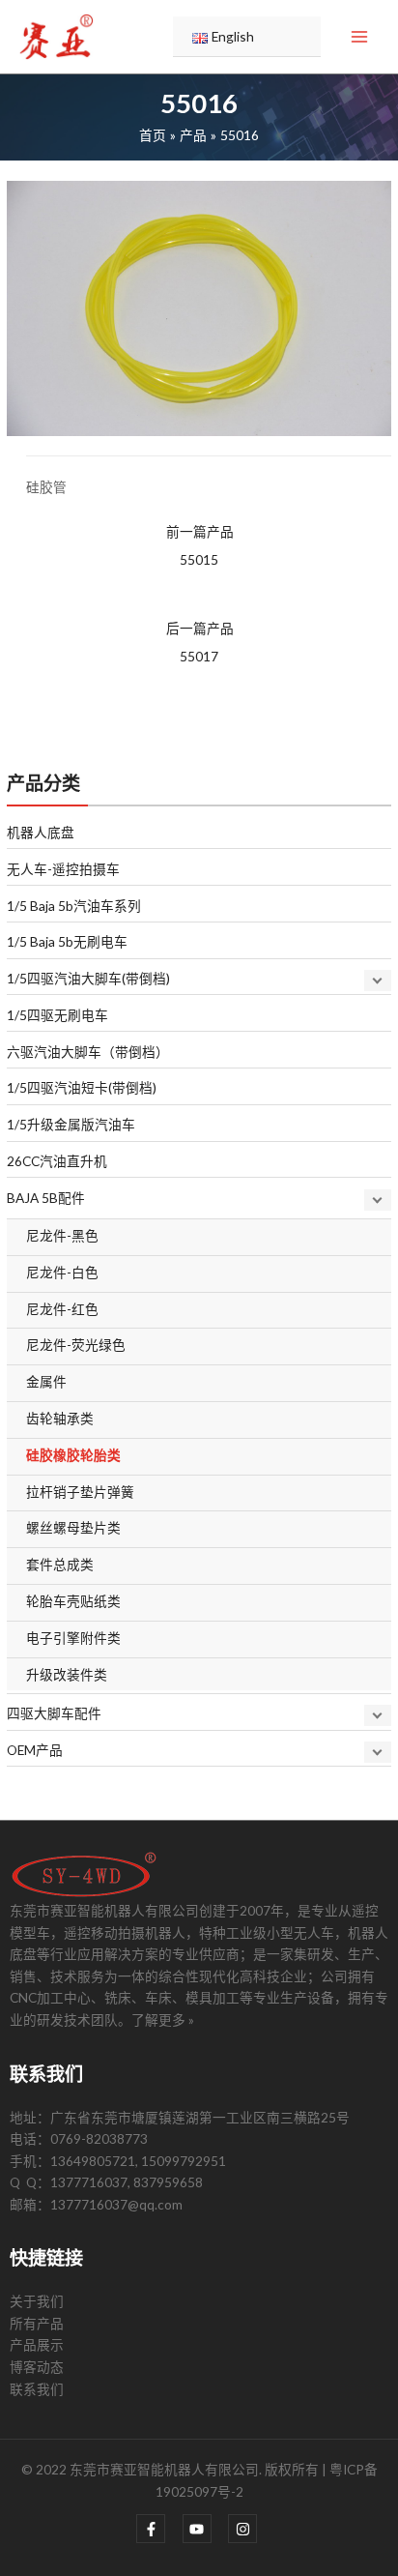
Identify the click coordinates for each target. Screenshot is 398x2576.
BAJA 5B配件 (46, 1198)
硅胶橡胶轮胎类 (73, 1455)
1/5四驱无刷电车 (57, 1015)
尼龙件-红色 (62, 1309)
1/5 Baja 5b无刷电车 (67, 941)
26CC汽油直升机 (57, 1161)
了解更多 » (163, 2020)
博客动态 (37, 2367)
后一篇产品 (200, 642)
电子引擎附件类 (73, 1638)
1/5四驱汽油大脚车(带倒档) (88, 978)
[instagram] (245, 2529)
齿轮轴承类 (60, 1418)
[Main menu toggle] (360, 37)
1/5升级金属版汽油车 (71, 1124)
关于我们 (37, 2301)
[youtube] (204, 2529)
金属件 (46, 1381)
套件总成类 (60, 1564)
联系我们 (37, 2389)
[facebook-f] (158, 2529)
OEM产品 (35, 1750)
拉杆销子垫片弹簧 (80, 1492)
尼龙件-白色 (62, 1272)
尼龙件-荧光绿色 (76, 1345)
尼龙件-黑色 (62, 1235)
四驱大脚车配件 (54, 1713)
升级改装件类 (67, 1674)
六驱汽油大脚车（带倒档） (88, 1052)
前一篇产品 (200, 545)
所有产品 (37, 2323)
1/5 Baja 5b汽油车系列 (74, 906)
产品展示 (37, 2344)
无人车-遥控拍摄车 (63, 869)
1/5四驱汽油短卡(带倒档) (82, 1087)
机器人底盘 (41, 832)
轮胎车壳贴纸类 (73, 1601)
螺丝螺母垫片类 (73, 1527)
